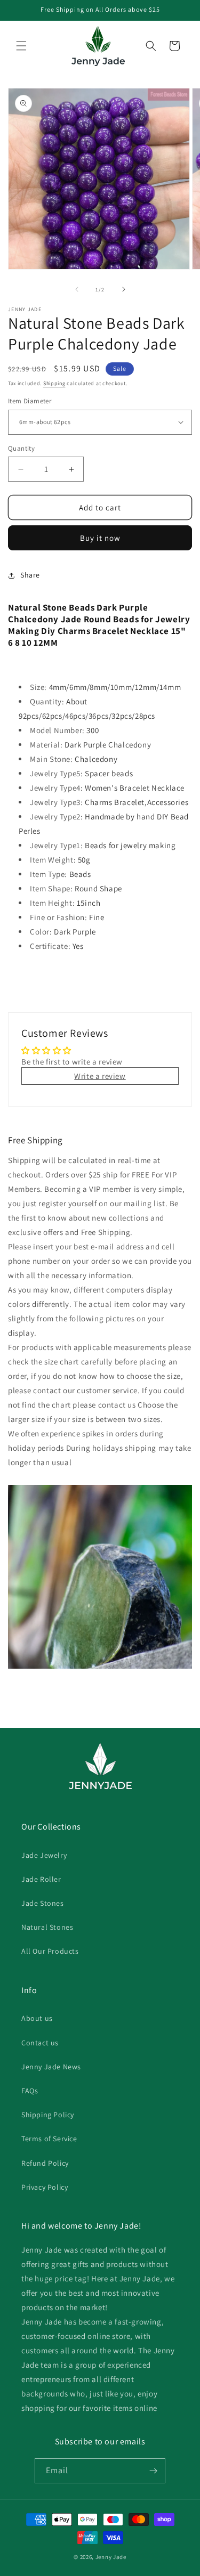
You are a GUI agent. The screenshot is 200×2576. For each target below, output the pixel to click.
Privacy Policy (45, 2187)
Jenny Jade (111, 2557)
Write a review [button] (100, 1076)
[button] (21, 46)
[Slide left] (77, 289)
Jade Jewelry (44, 1855)
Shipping (54, 383)
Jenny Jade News (51, 2067)
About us (37, 2018)
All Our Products (50, 1951)
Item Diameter (30, 401)
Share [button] (30, 575)
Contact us (40, 2043)
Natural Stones (47, 1927)
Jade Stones (43, 1903)
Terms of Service (49, 2139)
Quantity (21, 448)
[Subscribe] (153, 2471)
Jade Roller (41, 1879)
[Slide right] (124, 289)
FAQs (30, 2091)
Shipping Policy (48, 2115)
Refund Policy (45, 2163)
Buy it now (100, 538)
